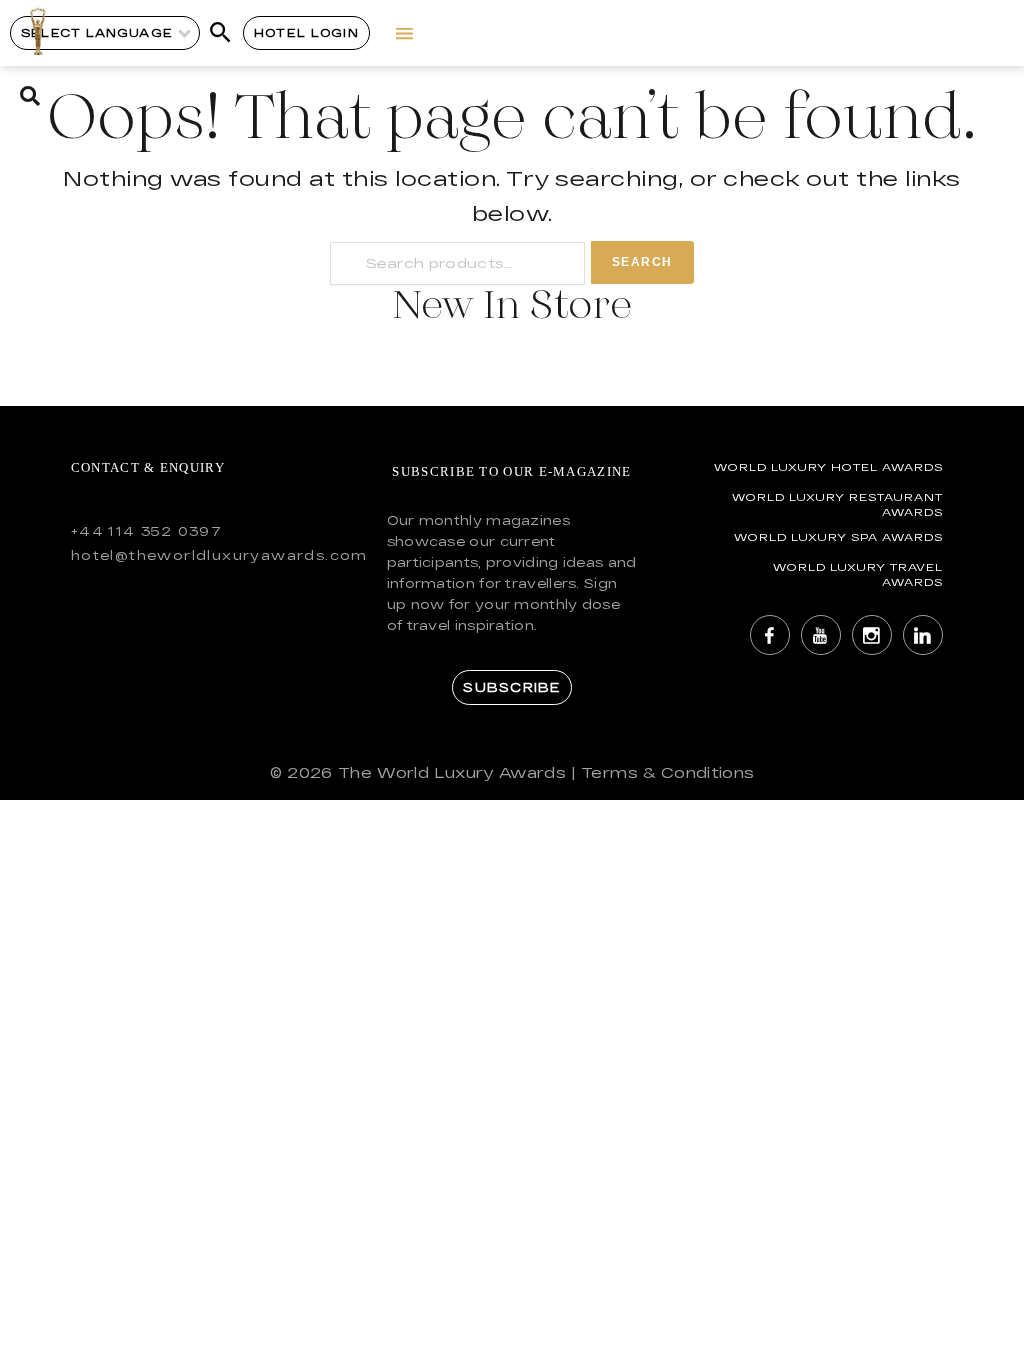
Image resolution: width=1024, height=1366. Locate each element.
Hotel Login (306, 32)
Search (642, 262)
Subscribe (511, 687)
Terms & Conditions (667, 772)
